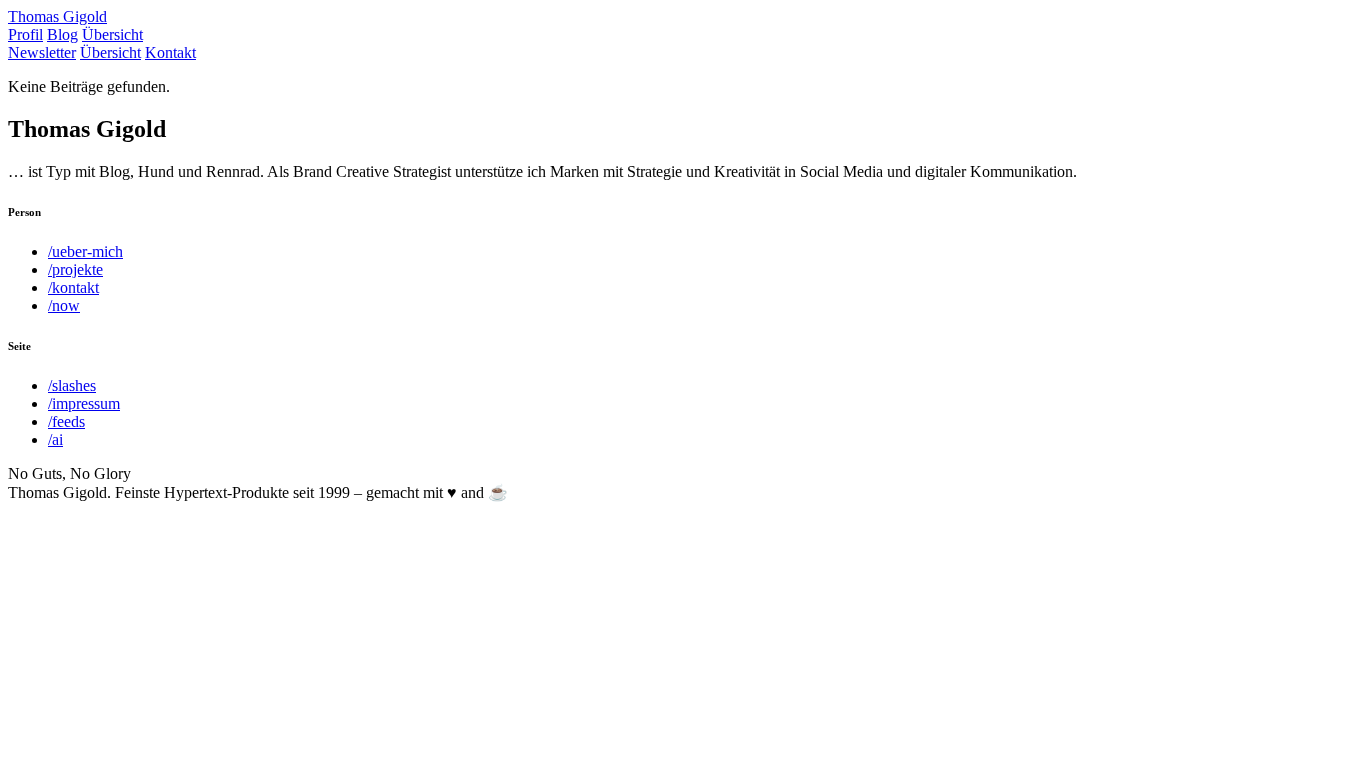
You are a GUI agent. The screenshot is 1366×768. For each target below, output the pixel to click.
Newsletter (42, 52)
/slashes (72, 385)
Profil (25, 34)
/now (64, 305)
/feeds (66, 421)
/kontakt (73, 287)
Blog (62, 34)
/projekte (75, 269)
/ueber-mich (85, 251)
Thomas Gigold (57, 16)
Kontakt (170, 52)
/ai (55, 439)
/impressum (84, 403)
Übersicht (112, 34)
